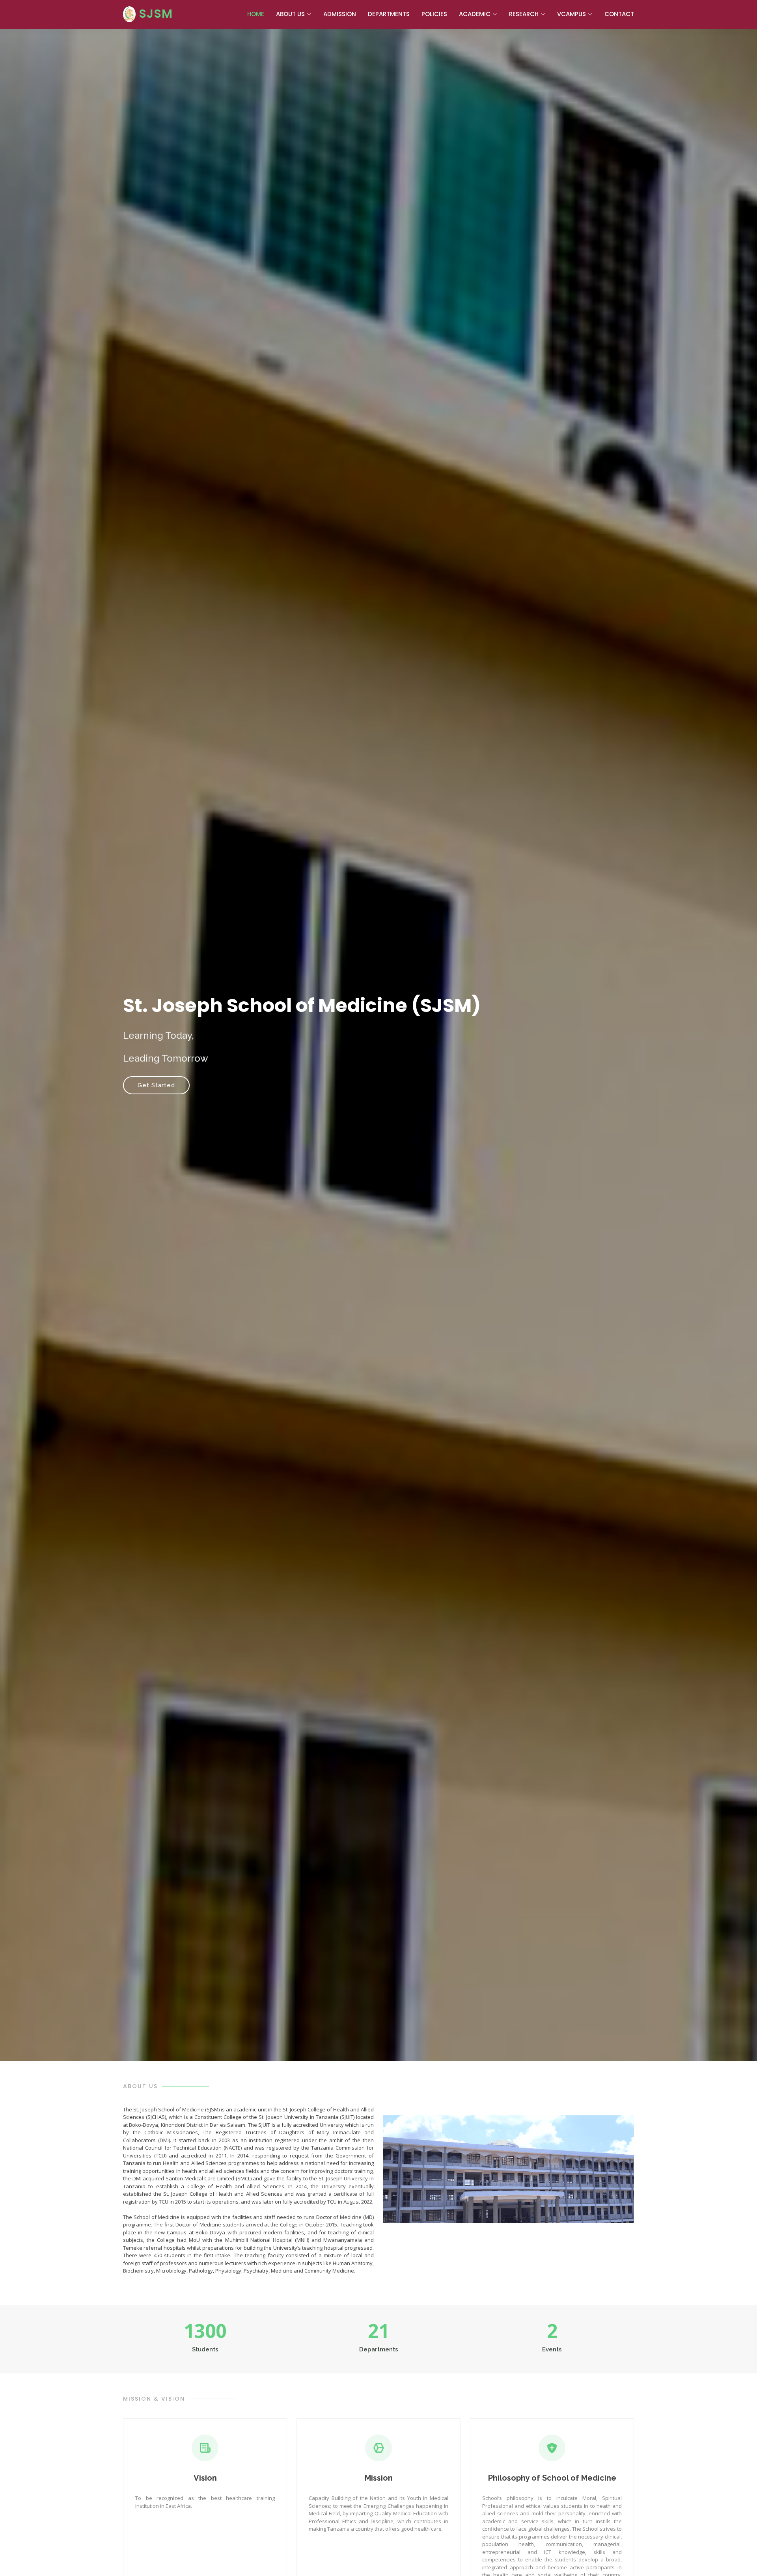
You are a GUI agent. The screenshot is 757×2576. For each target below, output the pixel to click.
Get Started (156, 1085)
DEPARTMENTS (389, 14)
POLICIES (434, 14)
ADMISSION (340, 14)
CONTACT (619, 14)
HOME (256, 14)
